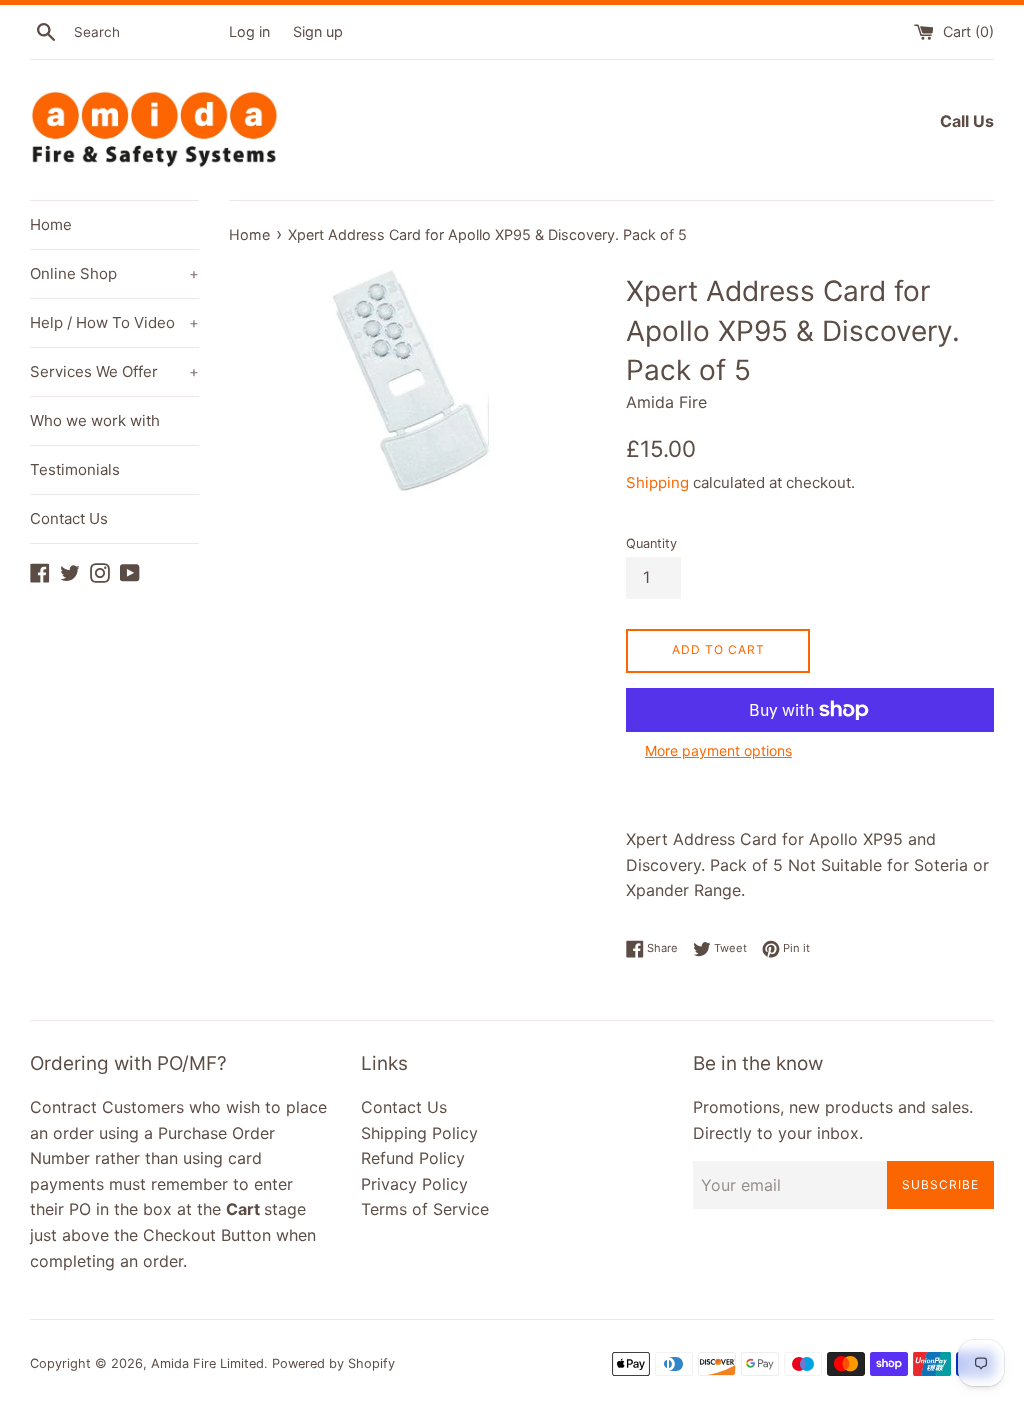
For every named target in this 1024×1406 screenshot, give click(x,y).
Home (51, 224)
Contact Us (69, 518)
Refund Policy (413, 1158)
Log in (249, 31)
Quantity (651, 543)
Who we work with (95, 420)
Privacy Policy (414, 1184)
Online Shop (114, 273)
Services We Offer (114, 371)
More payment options (718, 750)
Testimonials (75, 469)
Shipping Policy (419, 1133)
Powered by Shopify (333, 1363)
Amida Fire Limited (207, 1363)
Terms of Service (425, 1209)
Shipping (657, 482)
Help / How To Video (114, 322)
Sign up (318, 31)
